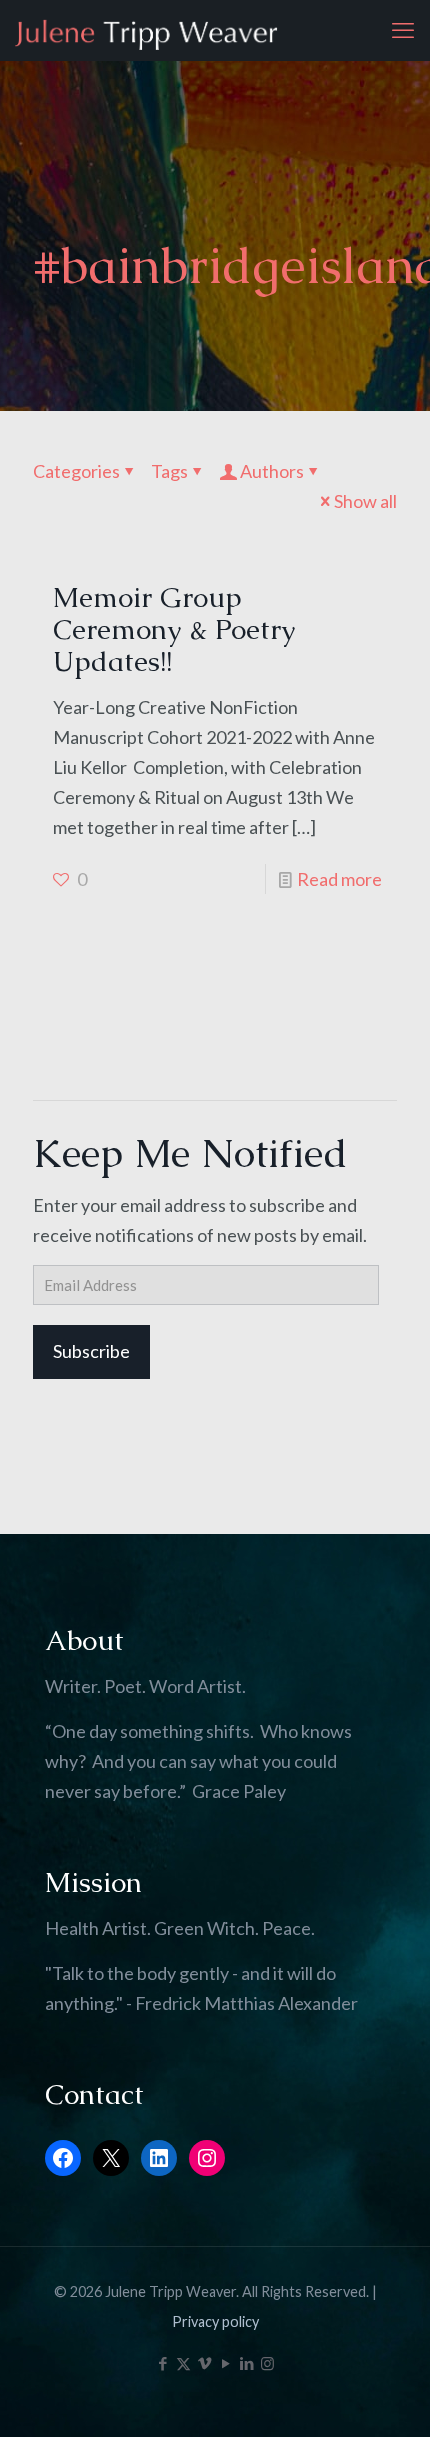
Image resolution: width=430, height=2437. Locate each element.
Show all (365, 501)
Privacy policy (215, 2321)
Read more (339, 879)
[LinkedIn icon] (246, 2363)
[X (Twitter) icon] (183, 2363)
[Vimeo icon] (204, 2363)
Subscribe (91, 1351)
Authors (272, 471)
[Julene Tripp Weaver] (146, 30)
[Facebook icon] (162, 2363)
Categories (76, 471)
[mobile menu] (403, 30)
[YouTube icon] (225, 2363)
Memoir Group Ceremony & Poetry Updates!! (174, 629)
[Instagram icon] (267, 2363)
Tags (169, 471)
